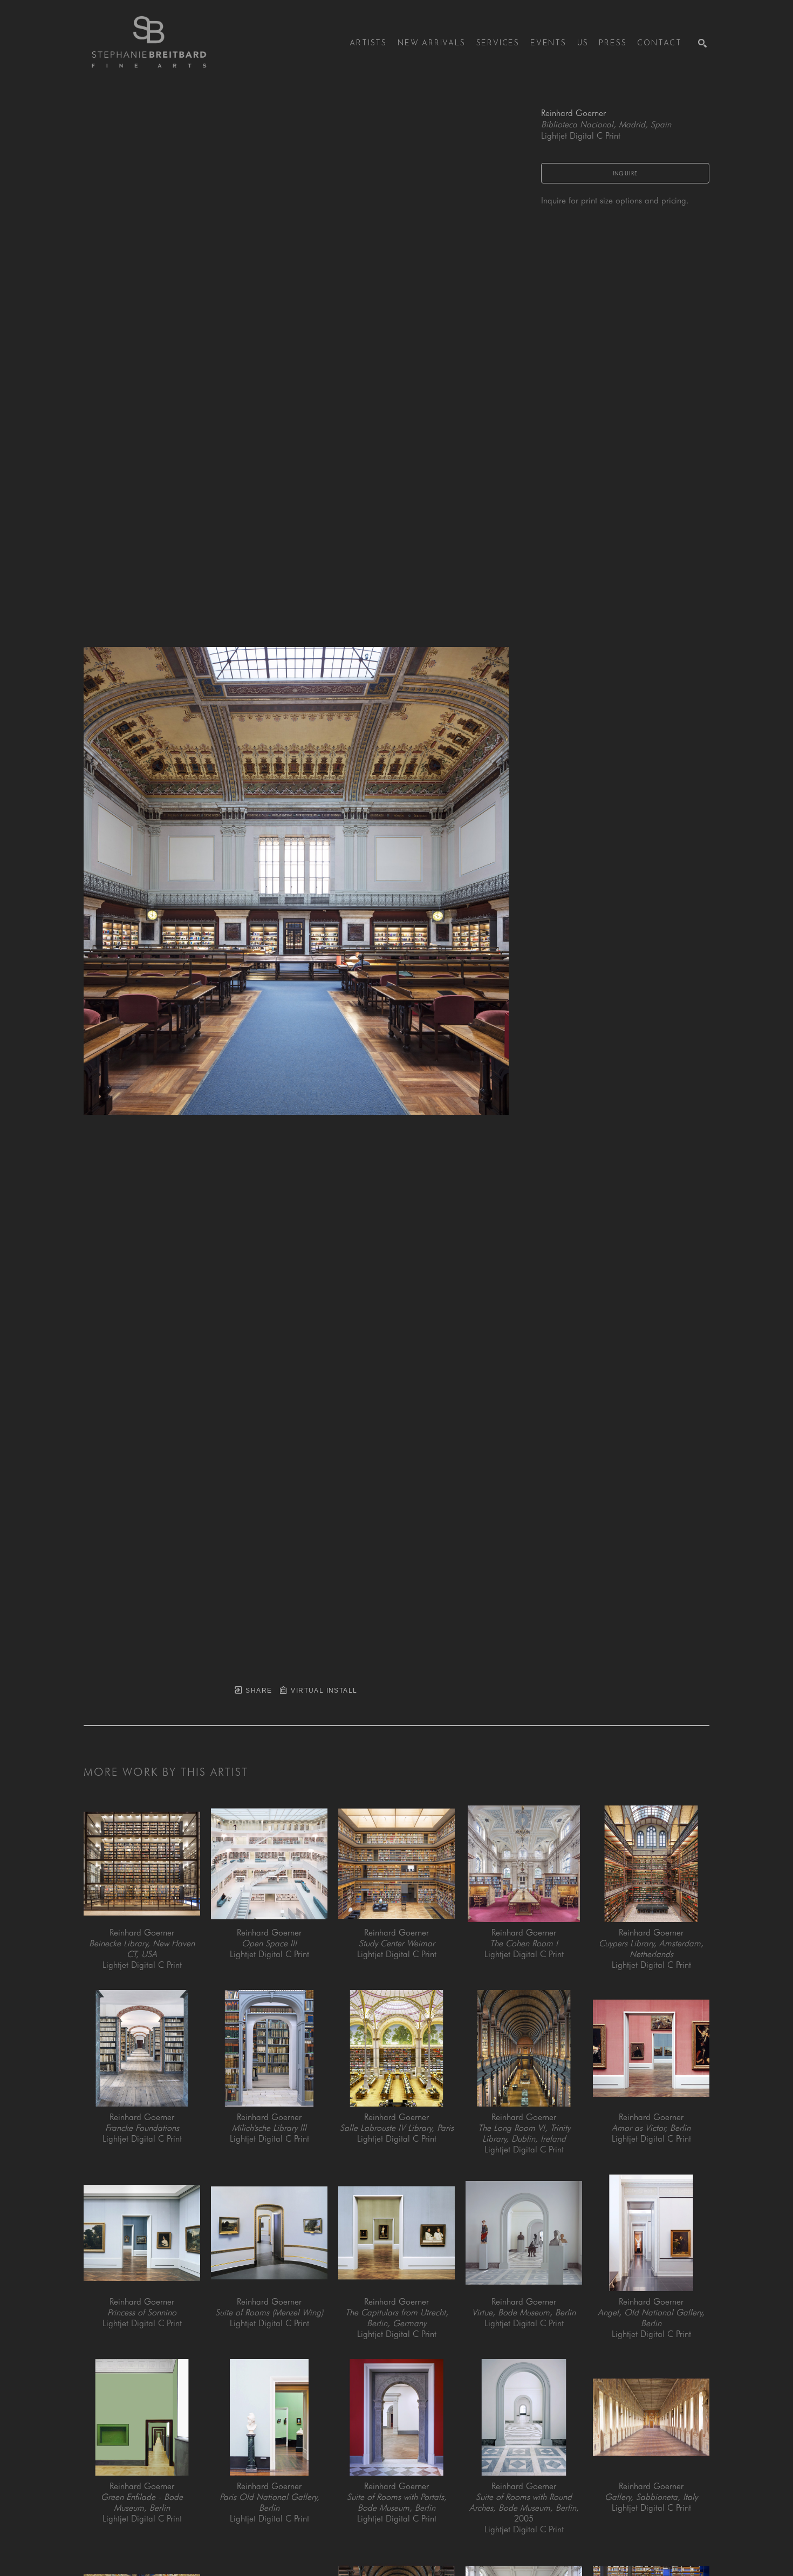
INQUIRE (625, 173)
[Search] (702, 43)
